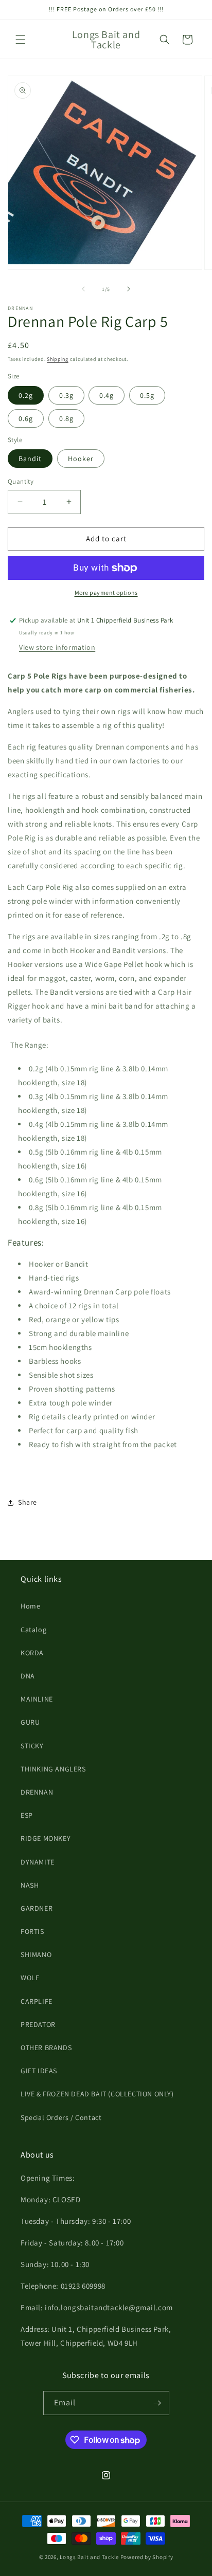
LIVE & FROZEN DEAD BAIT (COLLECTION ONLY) (97, 2094)
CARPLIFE (37, 2001)
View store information (57, 647)
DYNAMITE (38, 1862)
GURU (30, 1722)
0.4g (107, 395)
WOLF (30, 1978)
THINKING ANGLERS (53, 1769)
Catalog (33, 1630)
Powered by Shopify (147, 2557)
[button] (21, 40)
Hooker (81, 459)
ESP (27, 1815)
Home (30, 1606)
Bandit (30, 459)
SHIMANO (36, 1954)
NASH (30, 1885)
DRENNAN (37, 1792)
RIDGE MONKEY (46, 1838)
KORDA (32, 1653)
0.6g (26, 418)
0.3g (66, 395)
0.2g (26, 395)
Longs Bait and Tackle (89, 2557)
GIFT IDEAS (39, 2071)
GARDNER (37, 1908)
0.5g (147, 395)
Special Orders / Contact (61, 2117)
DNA (28, 1676)
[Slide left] (83, 289)
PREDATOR (38, 2024)
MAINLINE (37, 1699)
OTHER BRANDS (46, 2048)
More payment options (106, 592)
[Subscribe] (157, 2403)
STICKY (32, 1746)
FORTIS (32, 1931)
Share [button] (28, 1502)
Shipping (58, 359)
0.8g (66, 418)
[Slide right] (129, 289)
